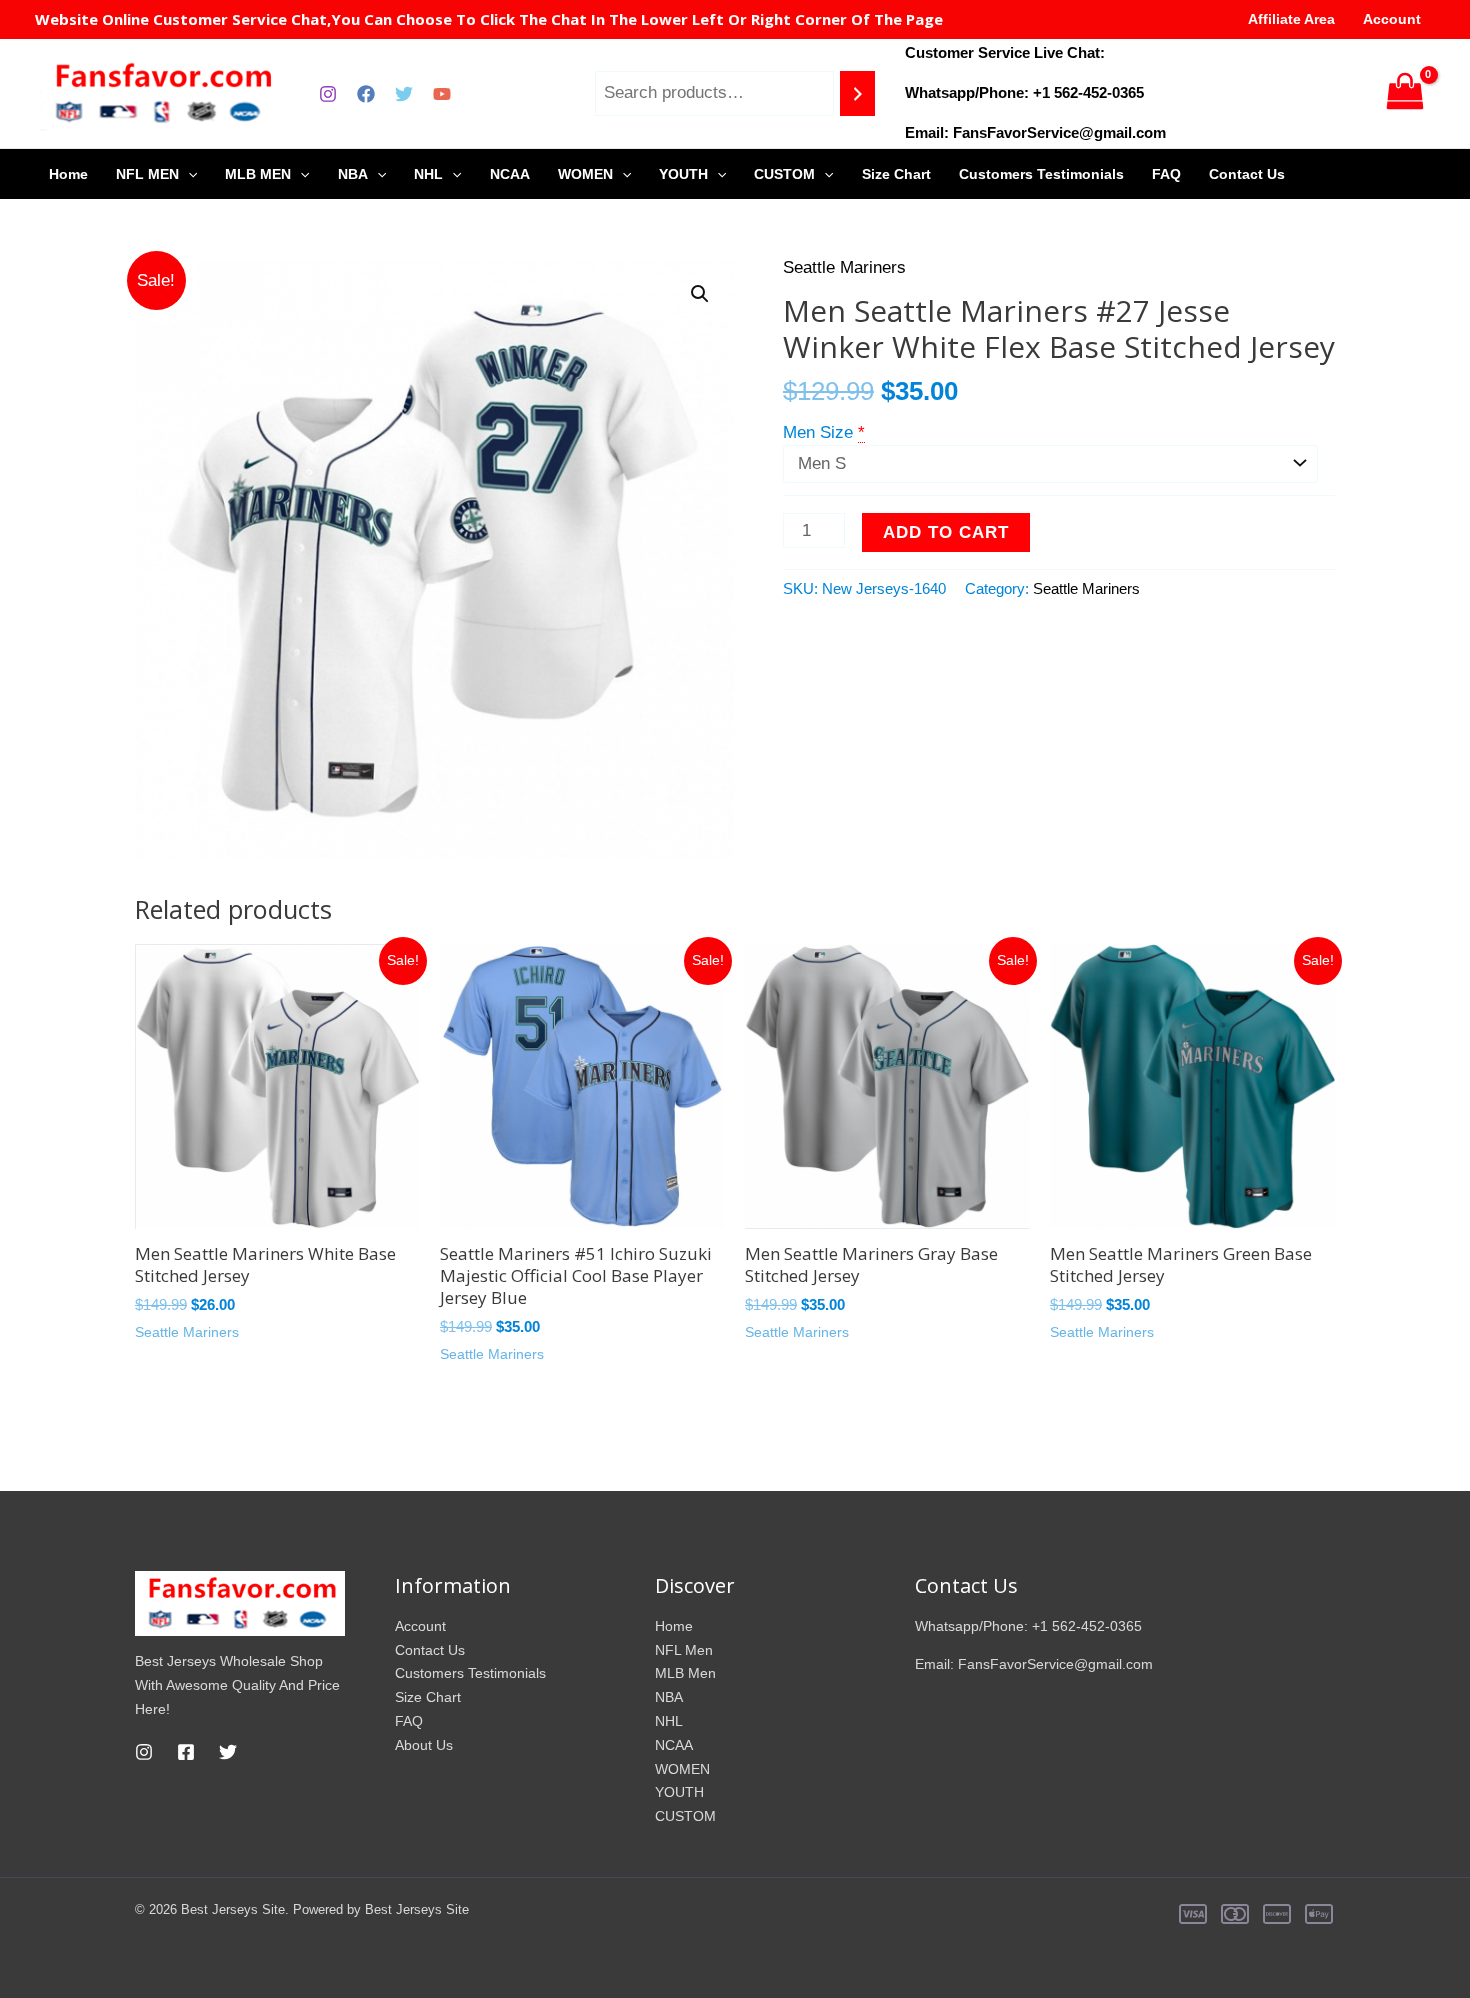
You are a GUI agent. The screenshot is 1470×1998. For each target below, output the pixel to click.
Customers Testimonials (1041, 174)
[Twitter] (404, 94)
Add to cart (946, 532)
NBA (353, 174)
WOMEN (585, 174)
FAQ (1166, 174)
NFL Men (684, 1650)
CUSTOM (784, 174)
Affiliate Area (1291, 19)
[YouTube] (442, 94)
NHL (428, 174)
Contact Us (1247, 174)
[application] (188, 174)
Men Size (818, 432)
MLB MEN (258, 174)
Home (68, 174)
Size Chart (896, 174)
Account (1392, 19)
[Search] (857, 93)
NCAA (510, 174)
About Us (424, 1745)
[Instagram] (328, 94)
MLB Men (685, 1673)
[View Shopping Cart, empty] (1405, 94)
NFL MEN (147, 174)
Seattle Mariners (844, 267)
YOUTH (683, 174)
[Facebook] (366, 94)
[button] (700, 294)
